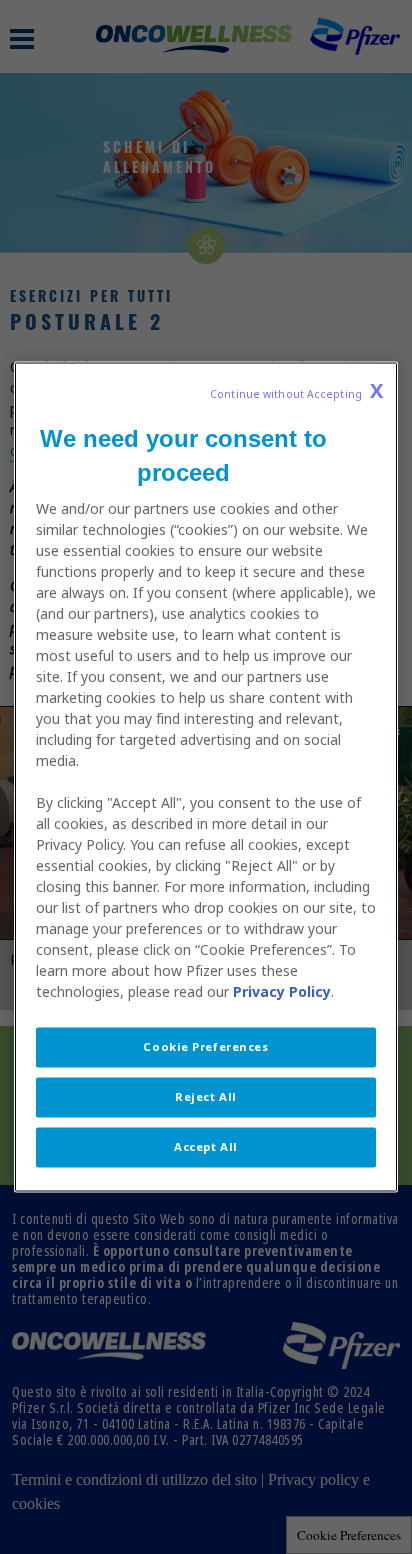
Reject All (206, 1097)
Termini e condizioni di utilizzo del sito (134, 1479)
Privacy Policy (282, 992)
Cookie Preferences (349, 1535)
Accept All (206, 1147)
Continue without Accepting (296, 391)
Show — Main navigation (22, 39)
